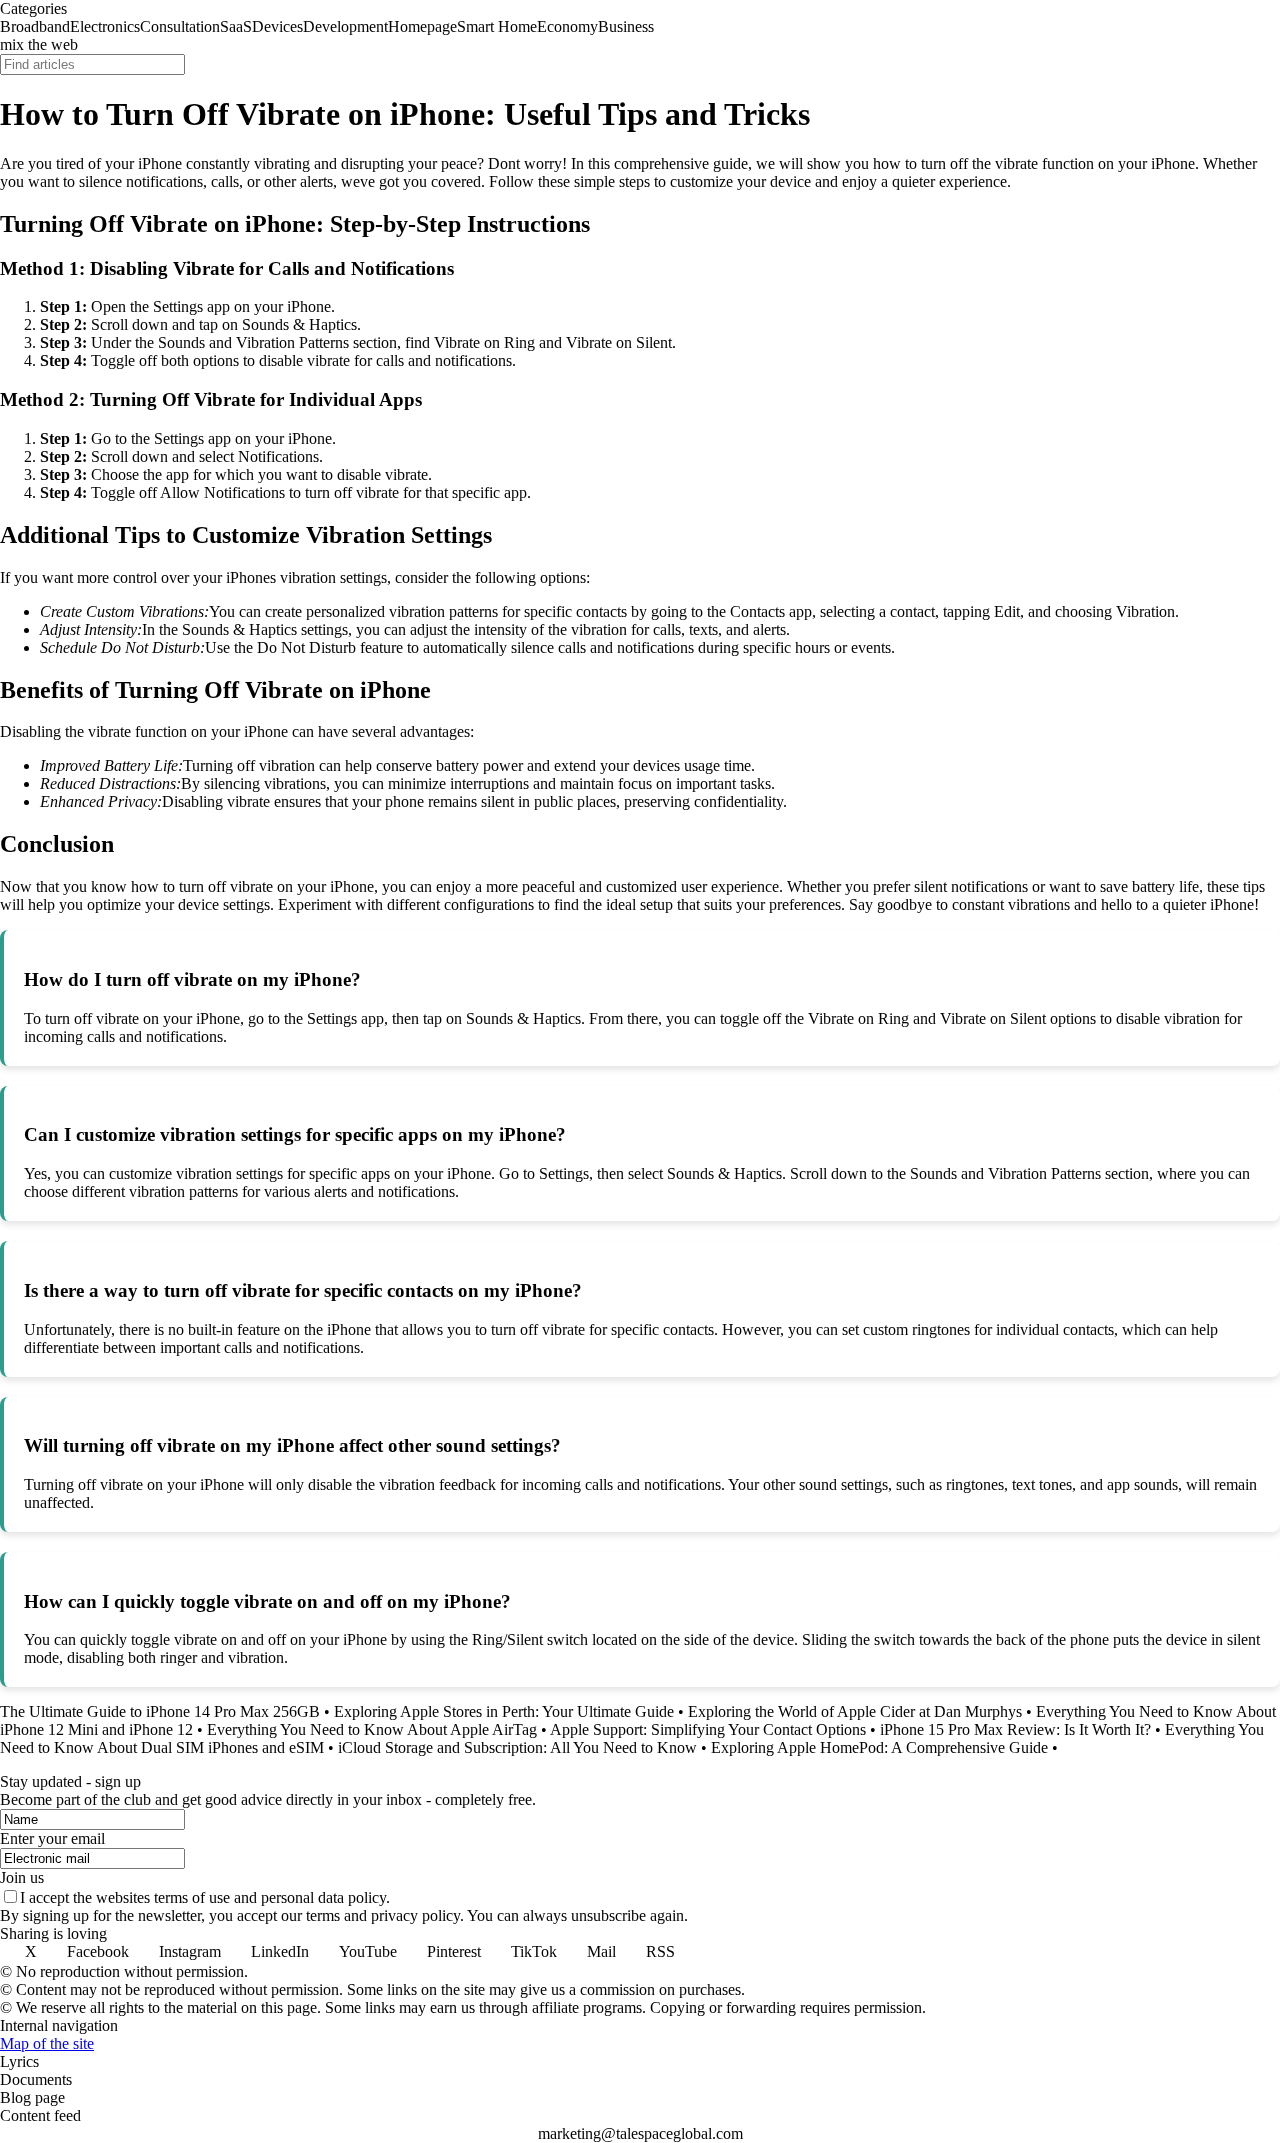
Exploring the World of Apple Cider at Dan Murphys (855, 1711)
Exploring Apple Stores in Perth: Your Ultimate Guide (504, 1711)
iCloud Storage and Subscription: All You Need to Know (517, 1747)
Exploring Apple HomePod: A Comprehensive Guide (879, 1747)
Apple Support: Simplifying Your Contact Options (708, 1729)
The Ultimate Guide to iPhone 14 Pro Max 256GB (160, 1711)
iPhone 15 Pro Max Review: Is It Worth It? (1015, 1729)
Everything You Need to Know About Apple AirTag (372, 1729)
